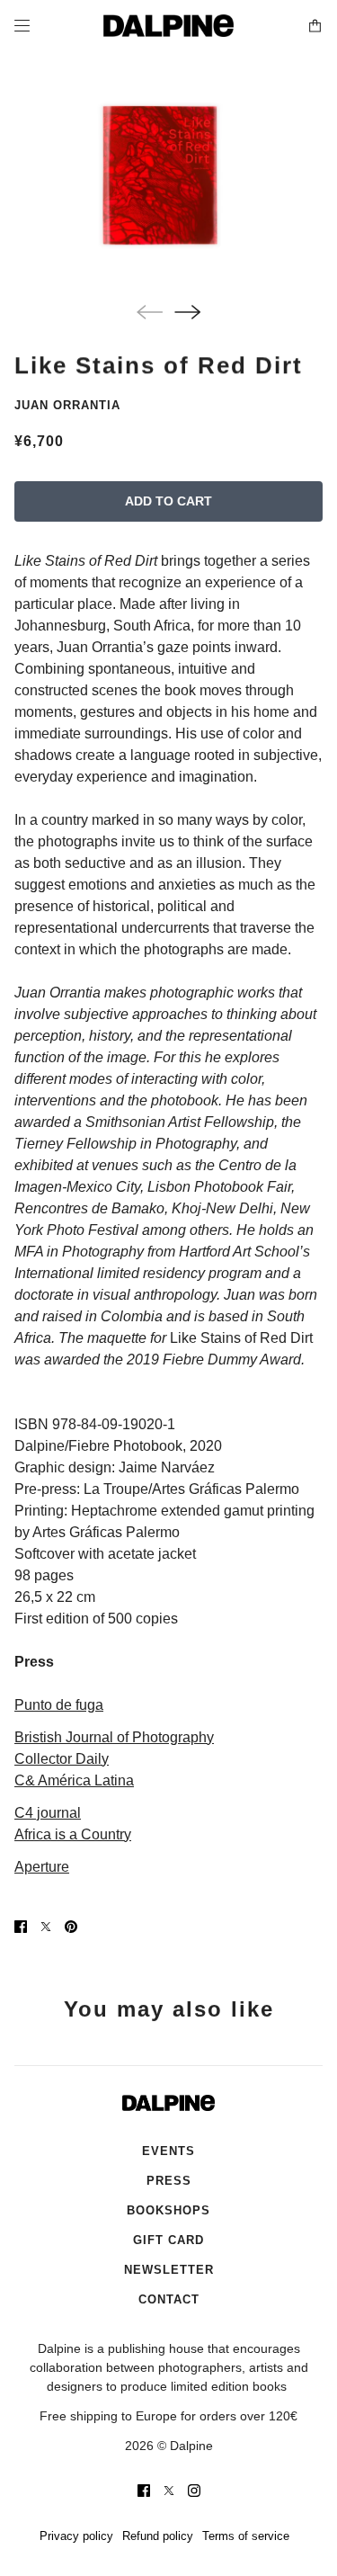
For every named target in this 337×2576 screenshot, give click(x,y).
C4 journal (48, 1813)
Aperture (42, 1867)
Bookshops (168, 2210)
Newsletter (169, 2270)
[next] (187, 312)
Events (168, 2151)
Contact (169, 2299)
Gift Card (168, 2240)
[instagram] (194, 2491)
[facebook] (144, 2491)
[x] (169, 2491)
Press (169, 2181)
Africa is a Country (73, 1834)
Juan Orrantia (67, 405)
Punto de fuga (59, 1705)
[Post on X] (46, 1927)
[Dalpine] (168, 26)
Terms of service (246, 2536)
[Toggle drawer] (22, 26)
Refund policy (158, 2536)
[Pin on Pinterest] (71, 1927)
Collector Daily (62, 1759)
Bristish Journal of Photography (114, 1737)
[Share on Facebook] (21, 1927)
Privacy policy (76, 2536)
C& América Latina (74, 1780)
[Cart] (315, 26)
